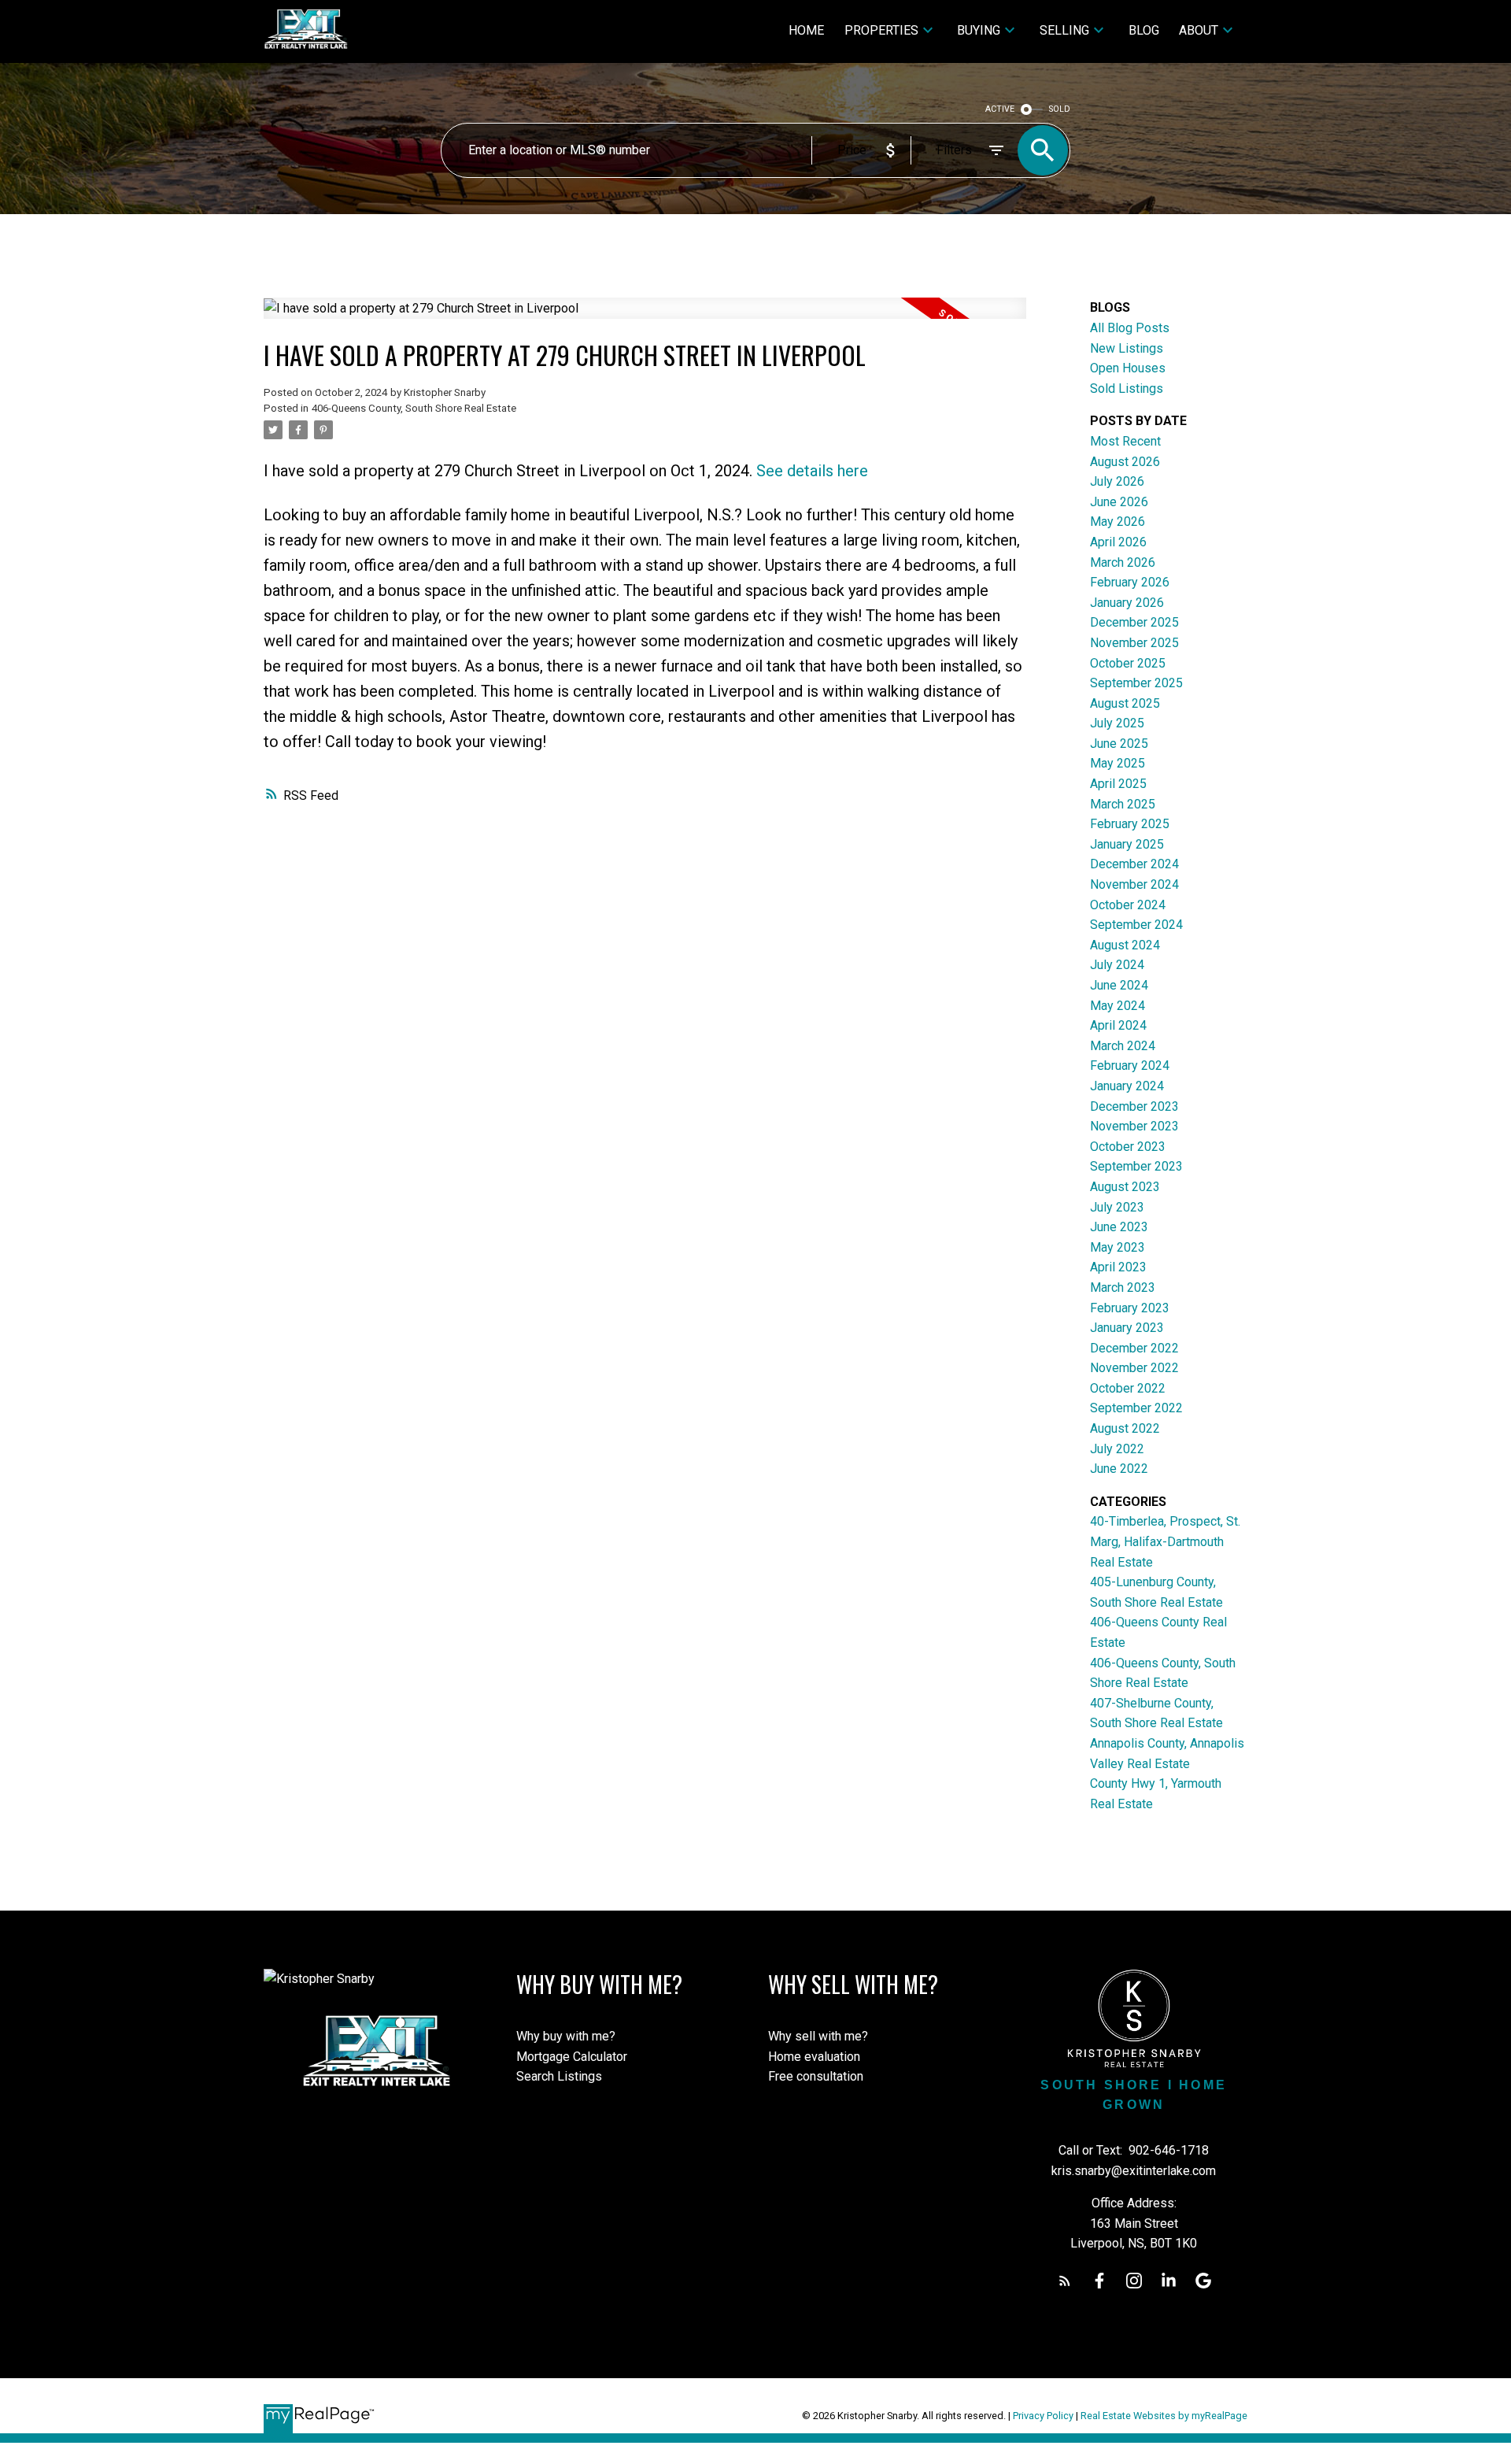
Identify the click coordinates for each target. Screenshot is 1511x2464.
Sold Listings (1127, 388)
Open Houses (1128, 368)
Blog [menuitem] (1144, 30)
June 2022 (1119, 1469)
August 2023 (1125, 1187)
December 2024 (1134, 864)
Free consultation (816, 2076)
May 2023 (1118, 1247)
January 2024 (1127, 1086)
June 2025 (1119, 744)
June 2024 (1119, 985)
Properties (881, 30)
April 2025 (1118, 784)
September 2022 (1136, 1408)
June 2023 (1119, 1227)
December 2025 (1134, 622)
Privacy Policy (1043, 2416)
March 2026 (1123, 562)
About (1199, 30)
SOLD (1060, 109)
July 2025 (1117, 723)
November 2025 (1134, 643)
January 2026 (1127, 603)
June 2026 (1119, 502)
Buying (979, 30)
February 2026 (1130, 582)
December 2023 (1134, 1106)
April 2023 (1118, 1267)
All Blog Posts (1130, 328)
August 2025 (1125, 703)
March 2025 (1123, 804)
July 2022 (1117, 1449)
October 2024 (1128, 905)
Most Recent (1125, 441)
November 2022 (1134, 1368)
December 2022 (1134, 1348)
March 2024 (1123, 1046)
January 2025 (1127, 844)
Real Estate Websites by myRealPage (1164, 2416)
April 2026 (1118, 542)
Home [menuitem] (806, 30)
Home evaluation (814, 2057)
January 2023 (1127, 1328)
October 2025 (1128, 663)
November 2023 (1134, 1126)
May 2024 (1118, 1006)
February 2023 (1130, 1308)
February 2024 (1130, 1066)
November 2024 (1134, 884)
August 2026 (1125, 462)
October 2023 (1128, 1147)
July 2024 (1117, 965)
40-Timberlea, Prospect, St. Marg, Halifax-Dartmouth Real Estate (1165, 1541)
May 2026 (1118, 522)
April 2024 (1118, 1025)
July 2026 (1117, 481)
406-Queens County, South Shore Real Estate (414, 408)
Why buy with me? (566, 2036)
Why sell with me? (818, 2036)
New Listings (1127, 348)
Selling (1064, 30)
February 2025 (1130, 824)
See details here (812, 471)
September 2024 (1136, 925)
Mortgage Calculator (572, 2057)
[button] (1065, 2281)
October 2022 (1128, 1388)
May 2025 (1118, 763)
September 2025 (1136, 683)
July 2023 (1117, 1207)
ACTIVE (1000, 109)
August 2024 (1125, 945)
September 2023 (1136, 1166)
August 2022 (1125, 1428)
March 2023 (1123, 1287)
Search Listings (559, 2076)
